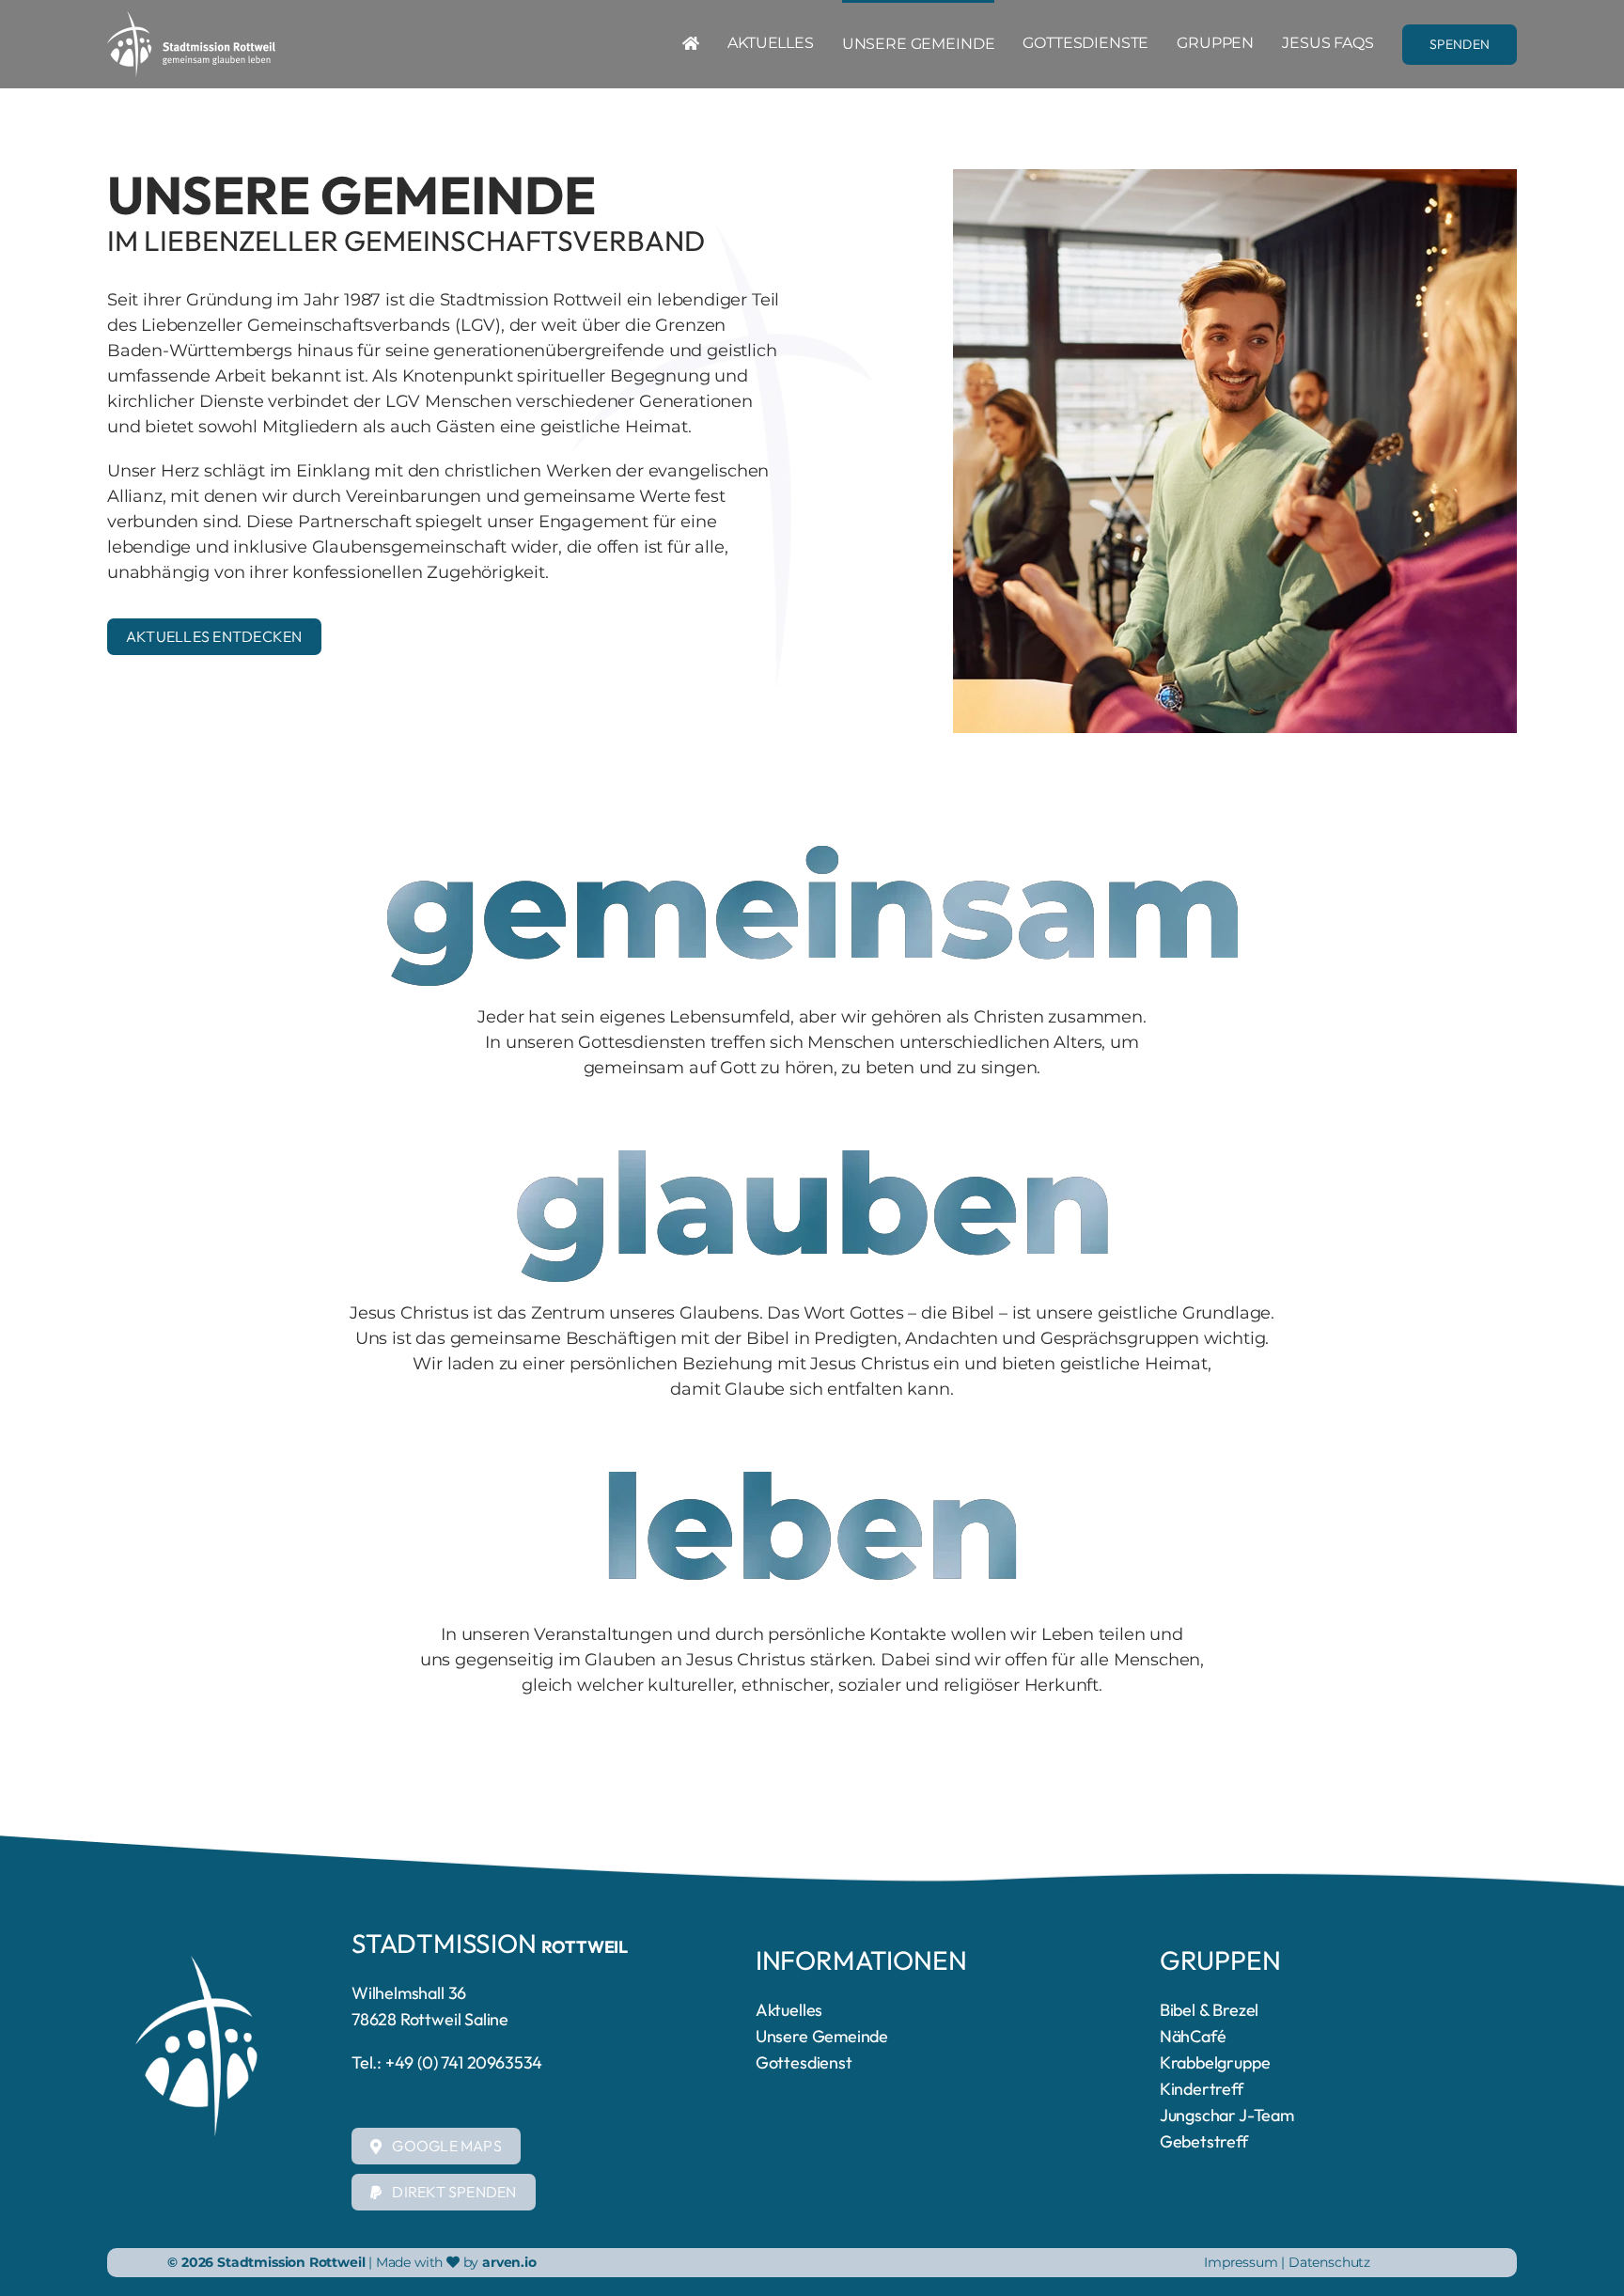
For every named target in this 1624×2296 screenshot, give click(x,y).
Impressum (1242, 2262)
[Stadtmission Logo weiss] (191, 20)
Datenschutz (1329, 2262)
